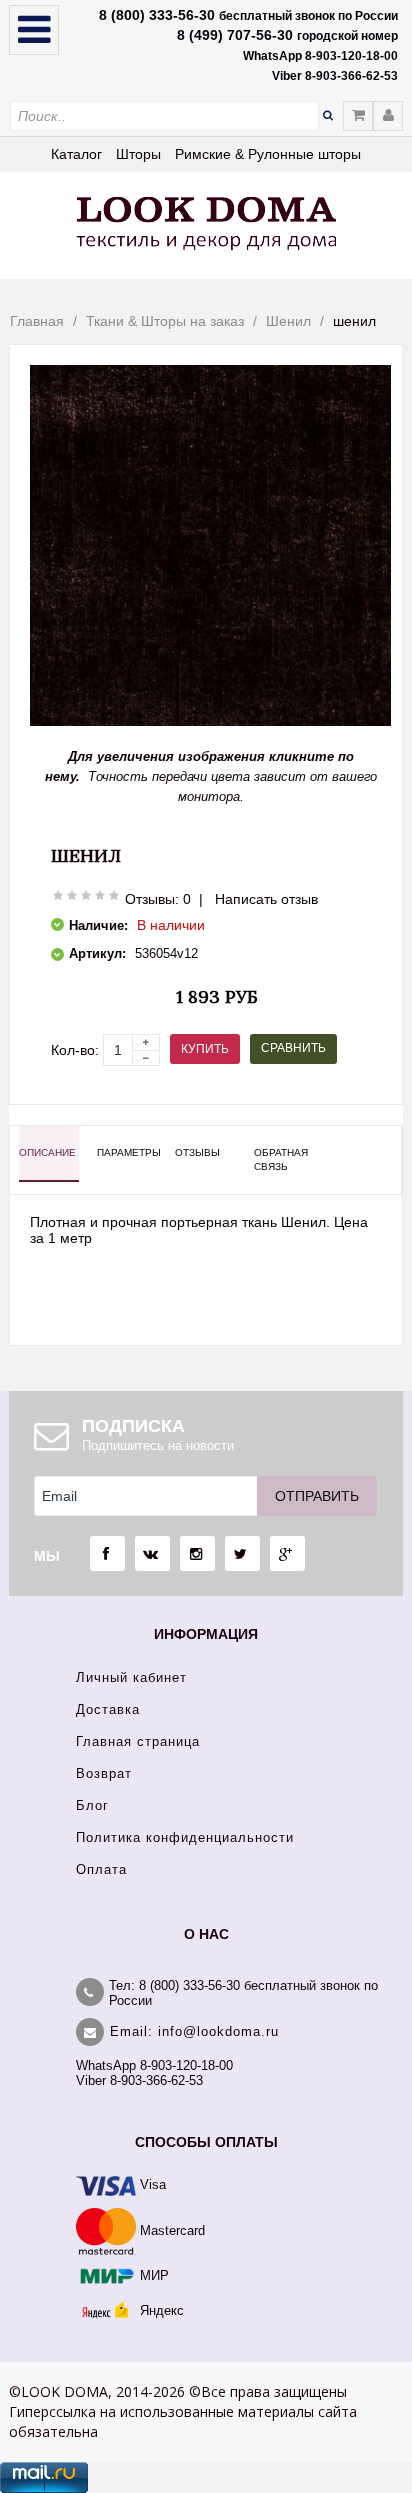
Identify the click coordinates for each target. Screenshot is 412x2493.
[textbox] (164, 116)
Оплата (101, 1869)
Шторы (138, 154)
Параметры (127, 1152)
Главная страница (138, 1741)
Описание (47, 1152)
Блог (92, 1805)
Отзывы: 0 (158, 899)
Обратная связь (281, 1159)
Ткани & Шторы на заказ (165, 321)
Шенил (288, 321)
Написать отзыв (266, 899)
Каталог (76, 154)
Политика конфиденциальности (185, 1837)
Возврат (104, 1773)
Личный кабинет (131, 1677)
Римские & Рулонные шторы (268, 154)
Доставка (108, 1709)
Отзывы (197, 1152)
